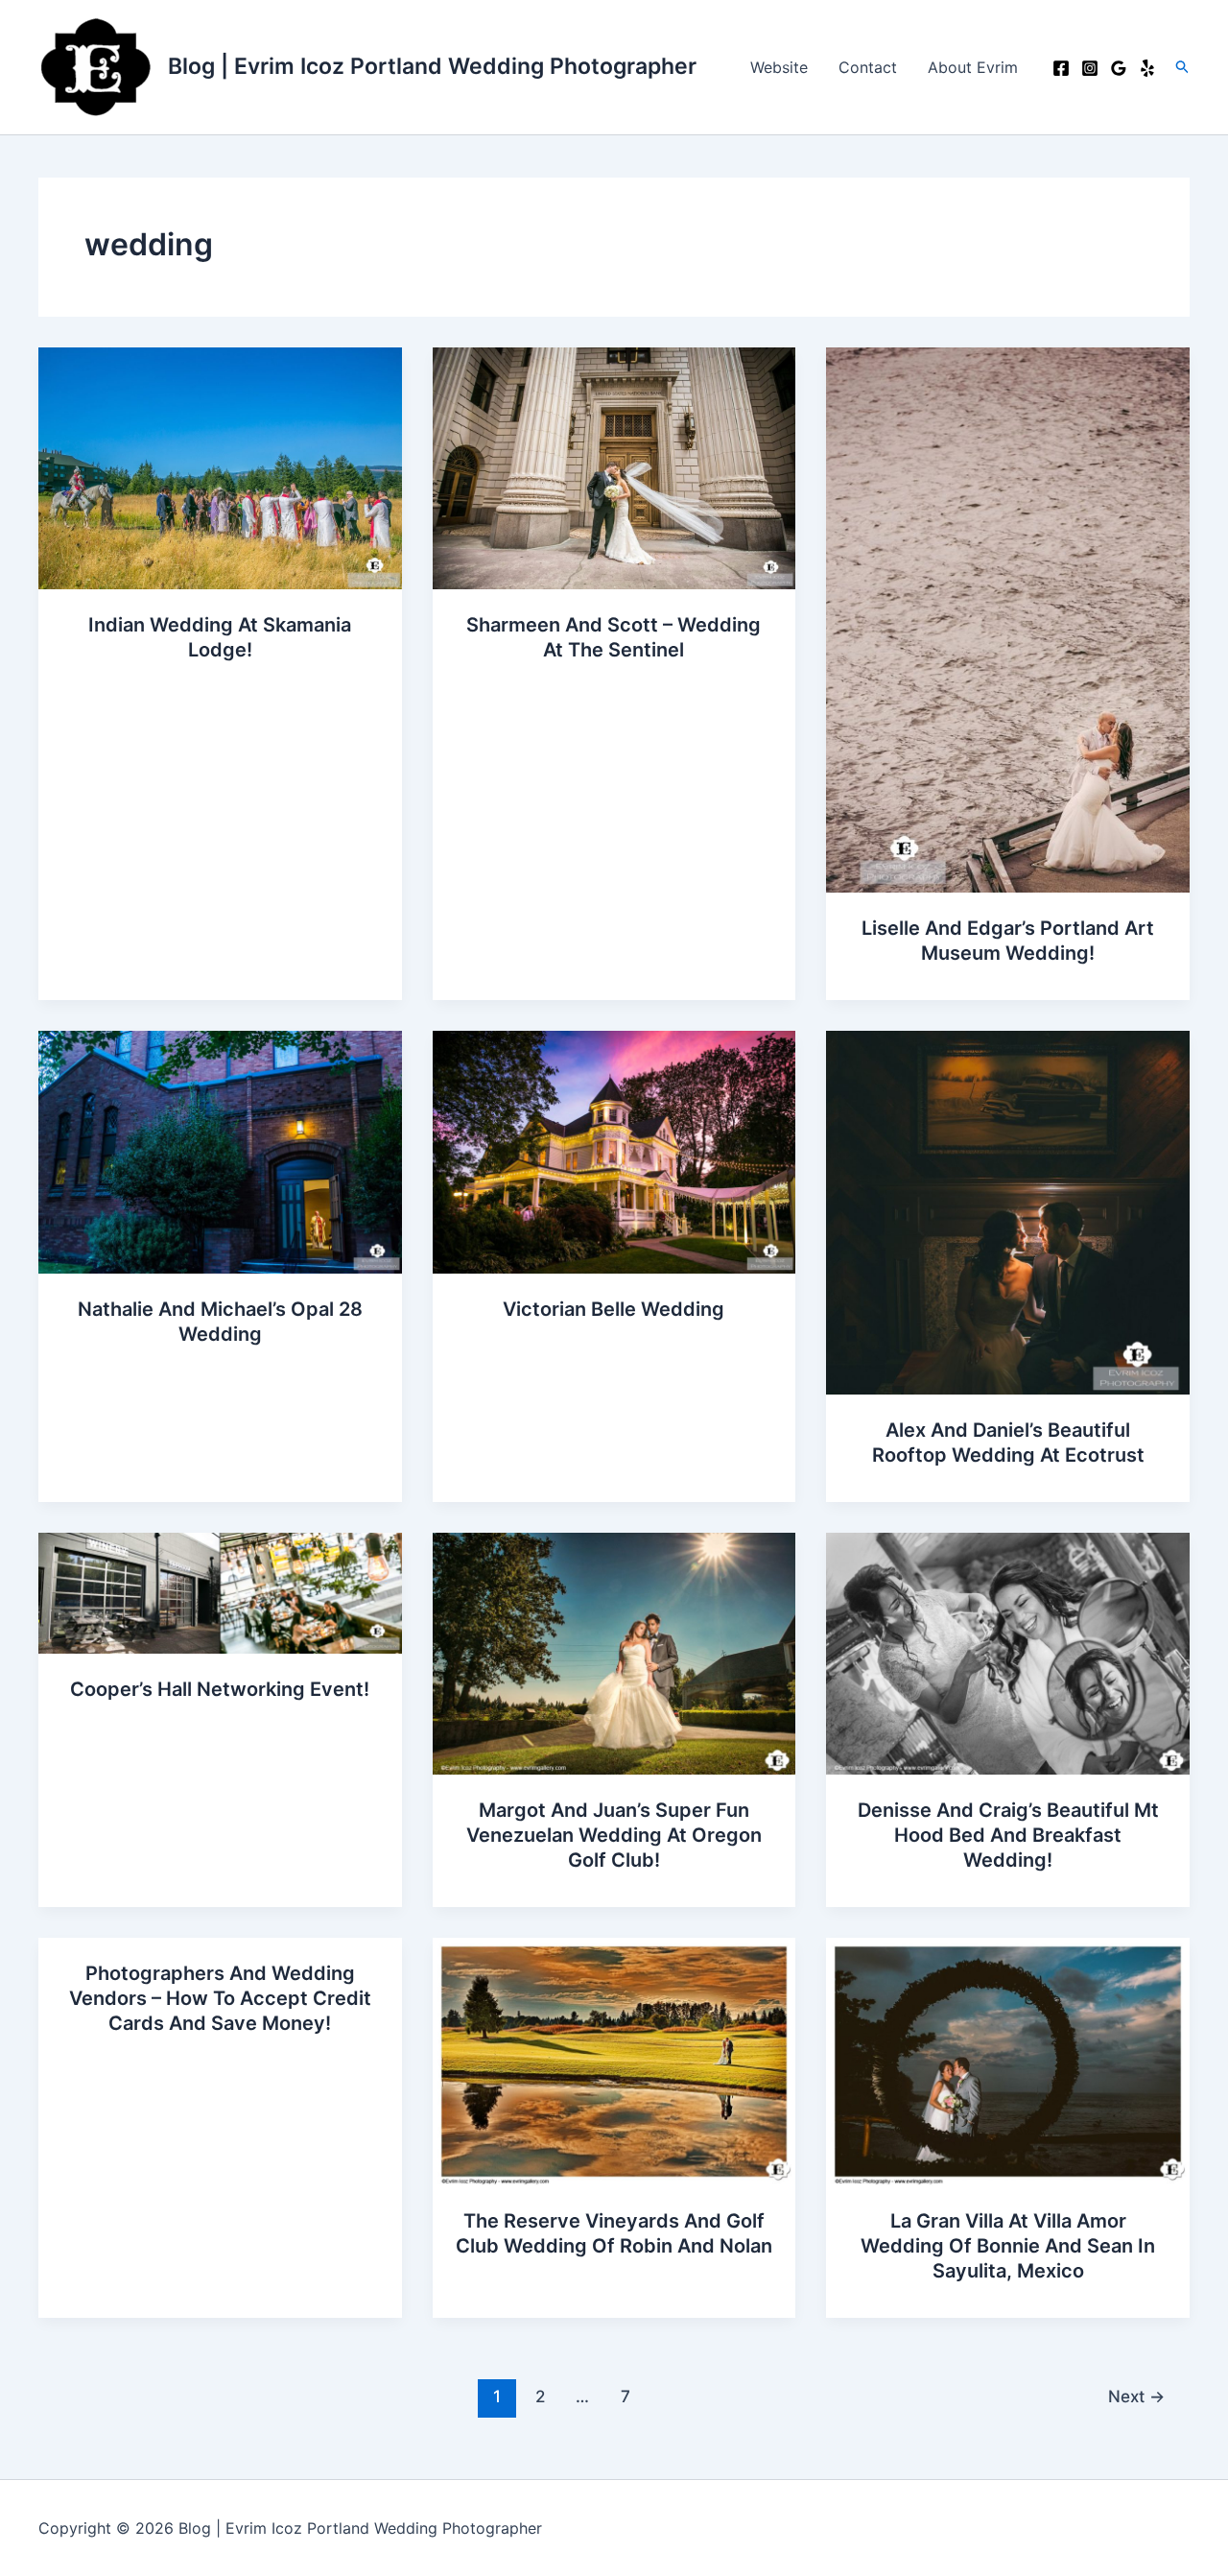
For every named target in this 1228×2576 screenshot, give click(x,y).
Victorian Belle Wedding (614, 1309)
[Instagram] (1090, 68)
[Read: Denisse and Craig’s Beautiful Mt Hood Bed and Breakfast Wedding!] (1008, 1652)
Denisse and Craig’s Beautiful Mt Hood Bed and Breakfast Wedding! (1008, 1835)
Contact (868, 67)
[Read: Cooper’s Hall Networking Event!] (220, 1591)
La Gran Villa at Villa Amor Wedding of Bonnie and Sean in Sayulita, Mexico (1008, 2246)
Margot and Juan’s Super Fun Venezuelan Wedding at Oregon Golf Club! (614, 1835)
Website (779, 67)
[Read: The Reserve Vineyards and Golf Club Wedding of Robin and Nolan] (614, 2061)
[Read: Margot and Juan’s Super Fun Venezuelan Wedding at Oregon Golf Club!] (614, 1652)
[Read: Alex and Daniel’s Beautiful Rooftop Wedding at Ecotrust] (1008, 1211)
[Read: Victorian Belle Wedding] (614, 1151)
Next (1136, 2396)
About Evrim (973, 67)
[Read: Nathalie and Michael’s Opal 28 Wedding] (220, 1151)
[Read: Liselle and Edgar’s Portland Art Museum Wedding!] (1008, 618)
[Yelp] (1147, 68)
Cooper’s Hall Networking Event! (220, 1689)
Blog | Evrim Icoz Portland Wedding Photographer (432, 66)
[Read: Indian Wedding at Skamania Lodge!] (220, 466)
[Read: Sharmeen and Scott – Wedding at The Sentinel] (614, 466)
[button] (1183, 67)
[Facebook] (1061, 68)
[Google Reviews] (1119, 68)
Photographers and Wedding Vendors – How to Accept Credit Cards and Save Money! (220, 1998)
